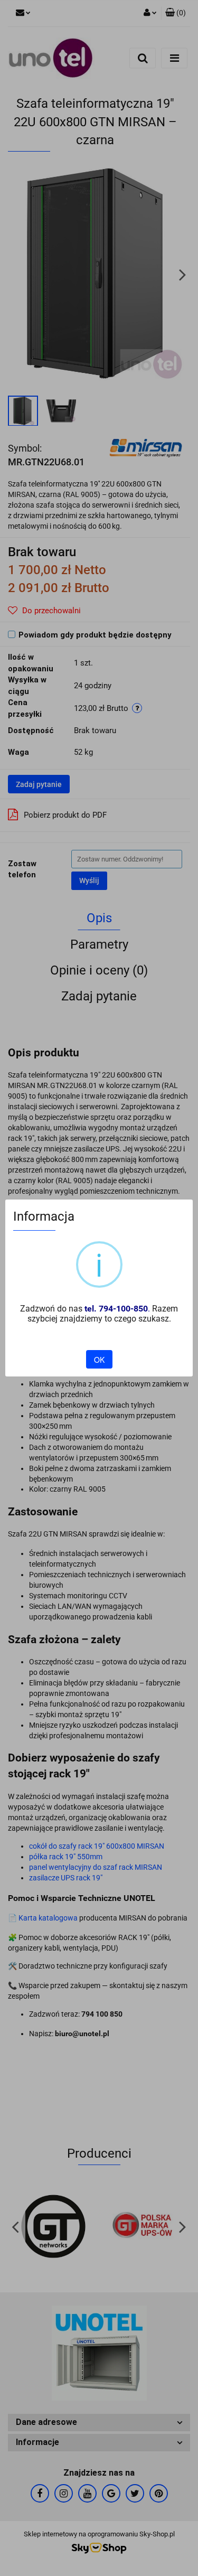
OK (99, 1360)
